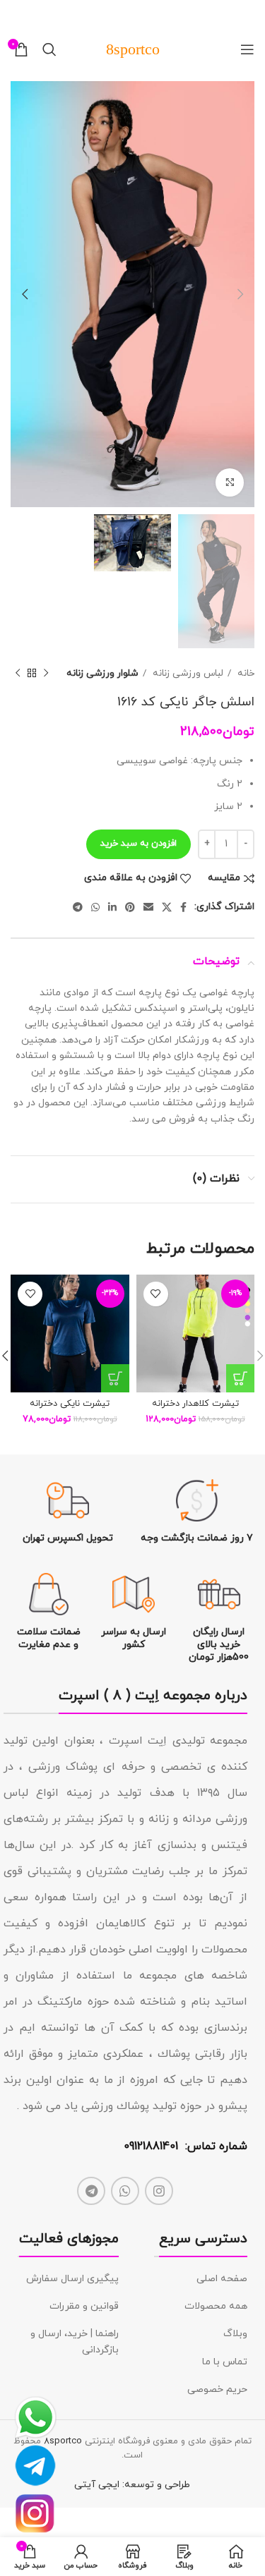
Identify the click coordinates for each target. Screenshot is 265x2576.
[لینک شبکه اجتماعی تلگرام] (78, 907)
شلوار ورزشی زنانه (102, 673)
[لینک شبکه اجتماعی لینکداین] (112, 907)
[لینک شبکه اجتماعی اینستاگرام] (159, 2191)
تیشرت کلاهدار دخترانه (195, 1404)
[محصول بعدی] (18, 673)
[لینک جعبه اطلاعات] (197, 1512)
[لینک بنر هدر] (154, 14)
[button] (240, 1378)
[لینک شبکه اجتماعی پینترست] (130, 907)
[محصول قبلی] (46, 673)
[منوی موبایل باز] (247, 49)
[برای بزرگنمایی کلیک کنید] (230, 482)
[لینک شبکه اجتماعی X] (167, 907)
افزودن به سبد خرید (139, 844)
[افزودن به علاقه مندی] (156, 1294)
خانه (245, 673)
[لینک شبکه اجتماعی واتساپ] (95, 907)
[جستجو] (49, 49)
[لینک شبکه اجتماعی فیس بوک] (183, 907)
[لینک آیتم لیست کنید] (201, 2279)
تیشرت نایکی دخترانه (70, 1404)
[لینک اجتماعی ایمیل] (148, 907)
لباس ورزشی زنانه (187, 673)
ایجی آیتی (97, 2485)
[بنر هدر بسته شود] (18, 14)
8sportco (63, 2441)
